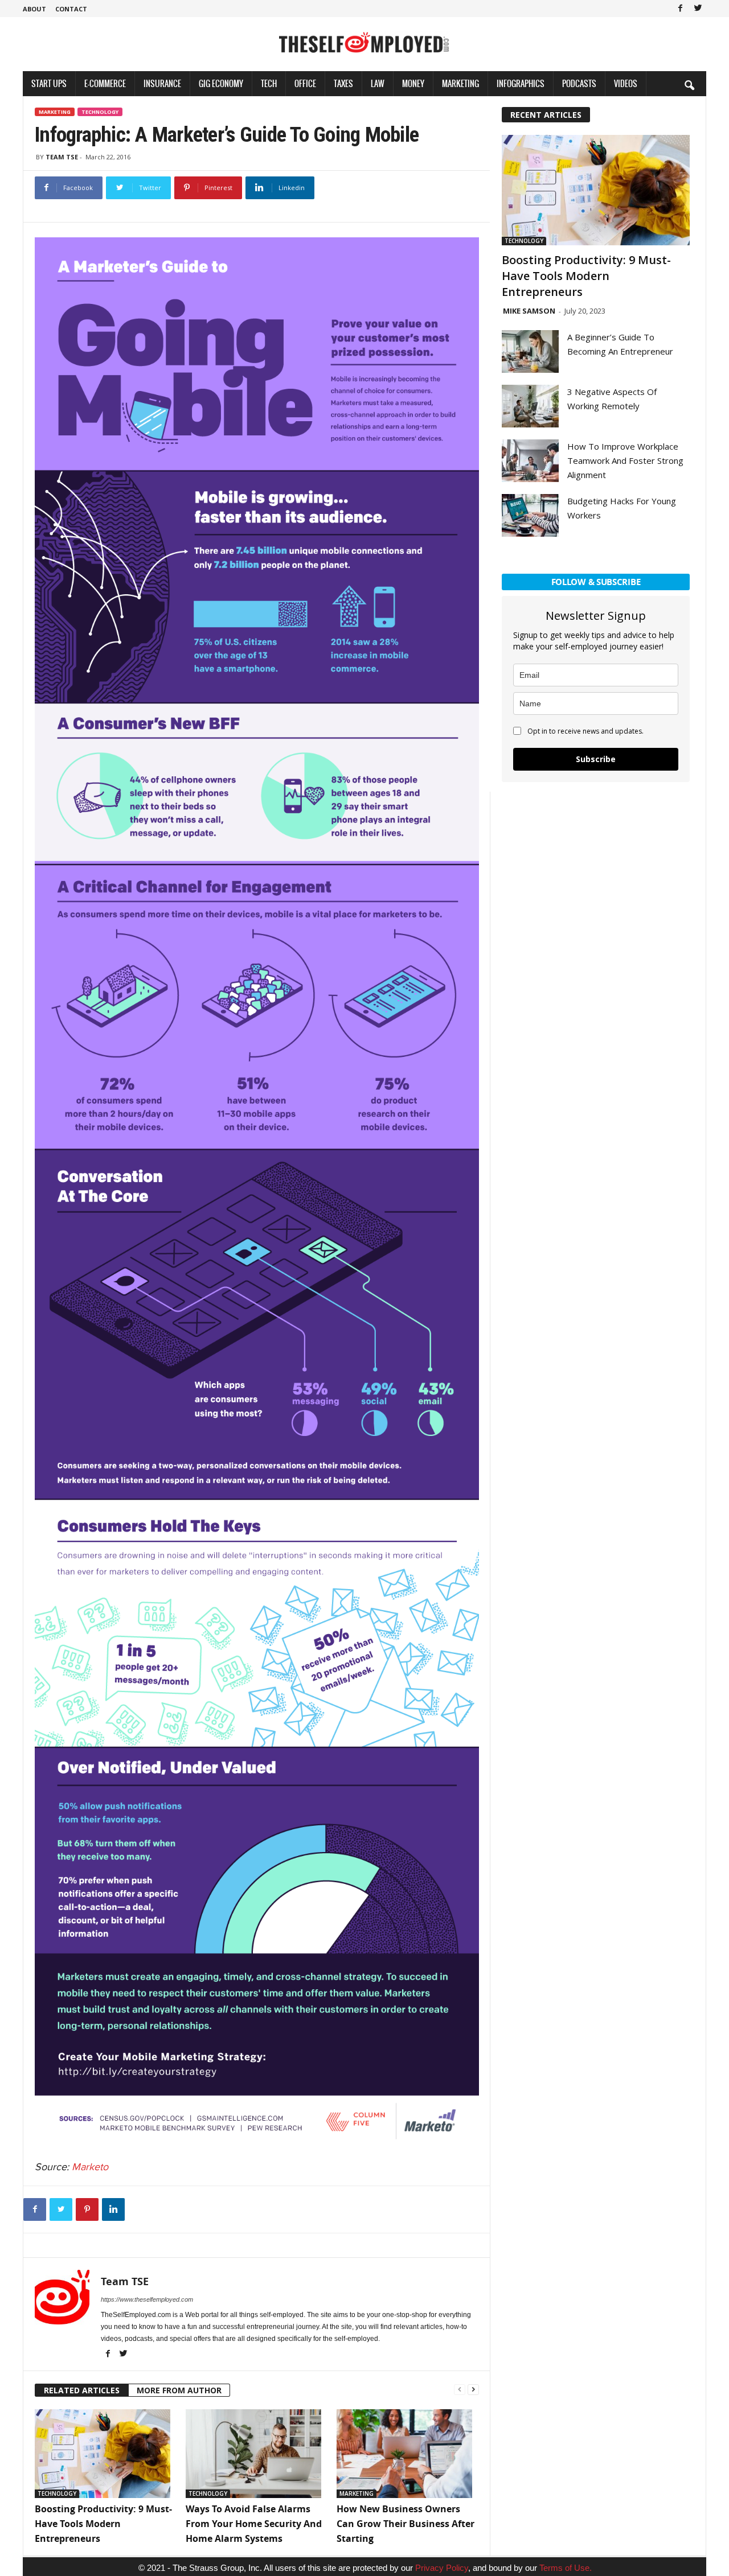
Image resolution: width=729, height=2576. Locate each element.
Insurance (162, 83)
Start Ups (49, 83)
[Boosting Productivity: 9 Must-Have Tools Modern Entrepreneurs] (105, 2454)
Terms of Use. (566, 2568)
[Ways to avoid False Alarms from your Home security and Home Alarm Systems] (255, 2454)
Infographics (521, 83)
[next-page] (473, 2388)
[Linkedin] (113, 2209)
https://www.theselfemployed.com (147, 2299)
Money (413, 83)
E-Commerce (105, 83)
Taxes (343, 83)
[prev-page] (460, 2388)
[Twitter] (698, 9)
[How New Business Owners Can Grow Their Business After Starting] (406, 2454)
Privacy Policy (442, 2568)
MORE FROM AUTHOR (179, 2390)
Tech (269, 83)
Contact (71, 9)
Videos (626, 83)
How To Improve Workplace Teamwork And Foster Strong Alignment (625, 460)
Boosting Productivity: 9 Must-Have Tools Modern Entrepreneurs (103, 2524)
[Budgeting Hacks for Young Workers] (530, 515)
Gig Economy (221, 83)
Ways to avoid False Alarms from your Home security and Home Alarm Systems (254, 2524)
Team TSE (62, 157)
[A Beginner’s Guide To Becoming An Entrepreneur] (530, 351)
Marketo (90, 2167)
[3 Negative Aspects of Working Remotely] (530, 406)
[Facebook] (680, 9)
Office (305, 83)
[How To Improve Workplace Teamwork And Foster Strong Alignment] (530, 461)
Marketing (460, 83)
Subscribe (596, 759)
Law (378, 83)
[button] (689, 85)
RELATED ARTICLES (82, 2390)
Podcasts (579, 83)
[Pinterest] (87, 2209)
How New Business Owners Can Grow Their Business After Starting (406, 2524)
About (34, 9)
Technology (100, 112)
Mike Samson (529, 311)
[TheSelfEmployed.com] (364, 48)
